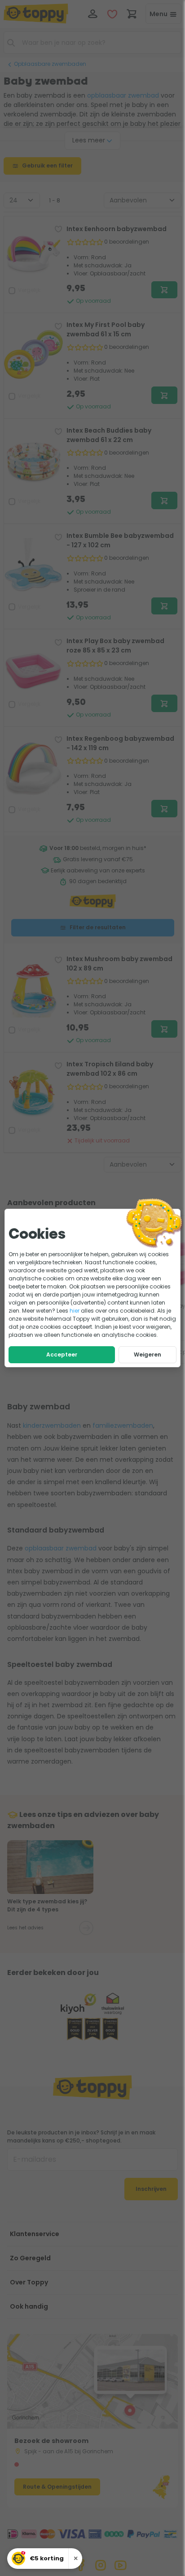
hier (75, 1311)
